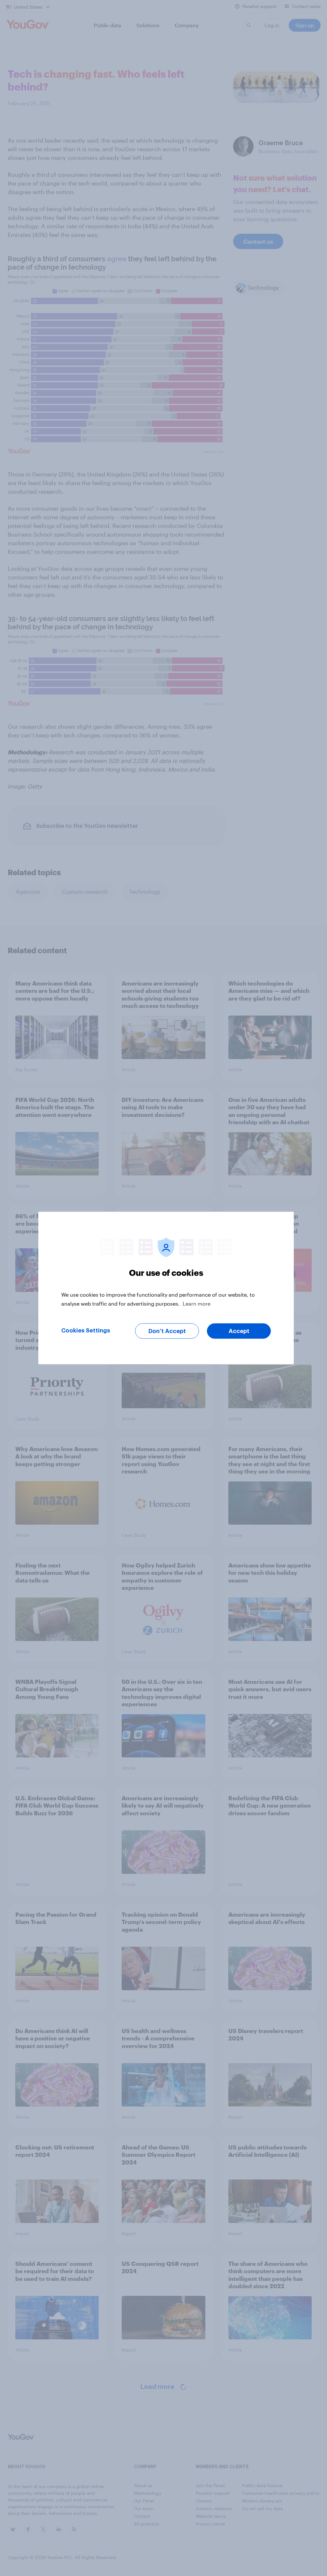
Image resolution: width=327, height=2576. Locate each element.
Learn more (197, 1304)
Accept (239, 1331)
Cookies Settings (86, 1331)
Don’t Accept (167, 1331)
